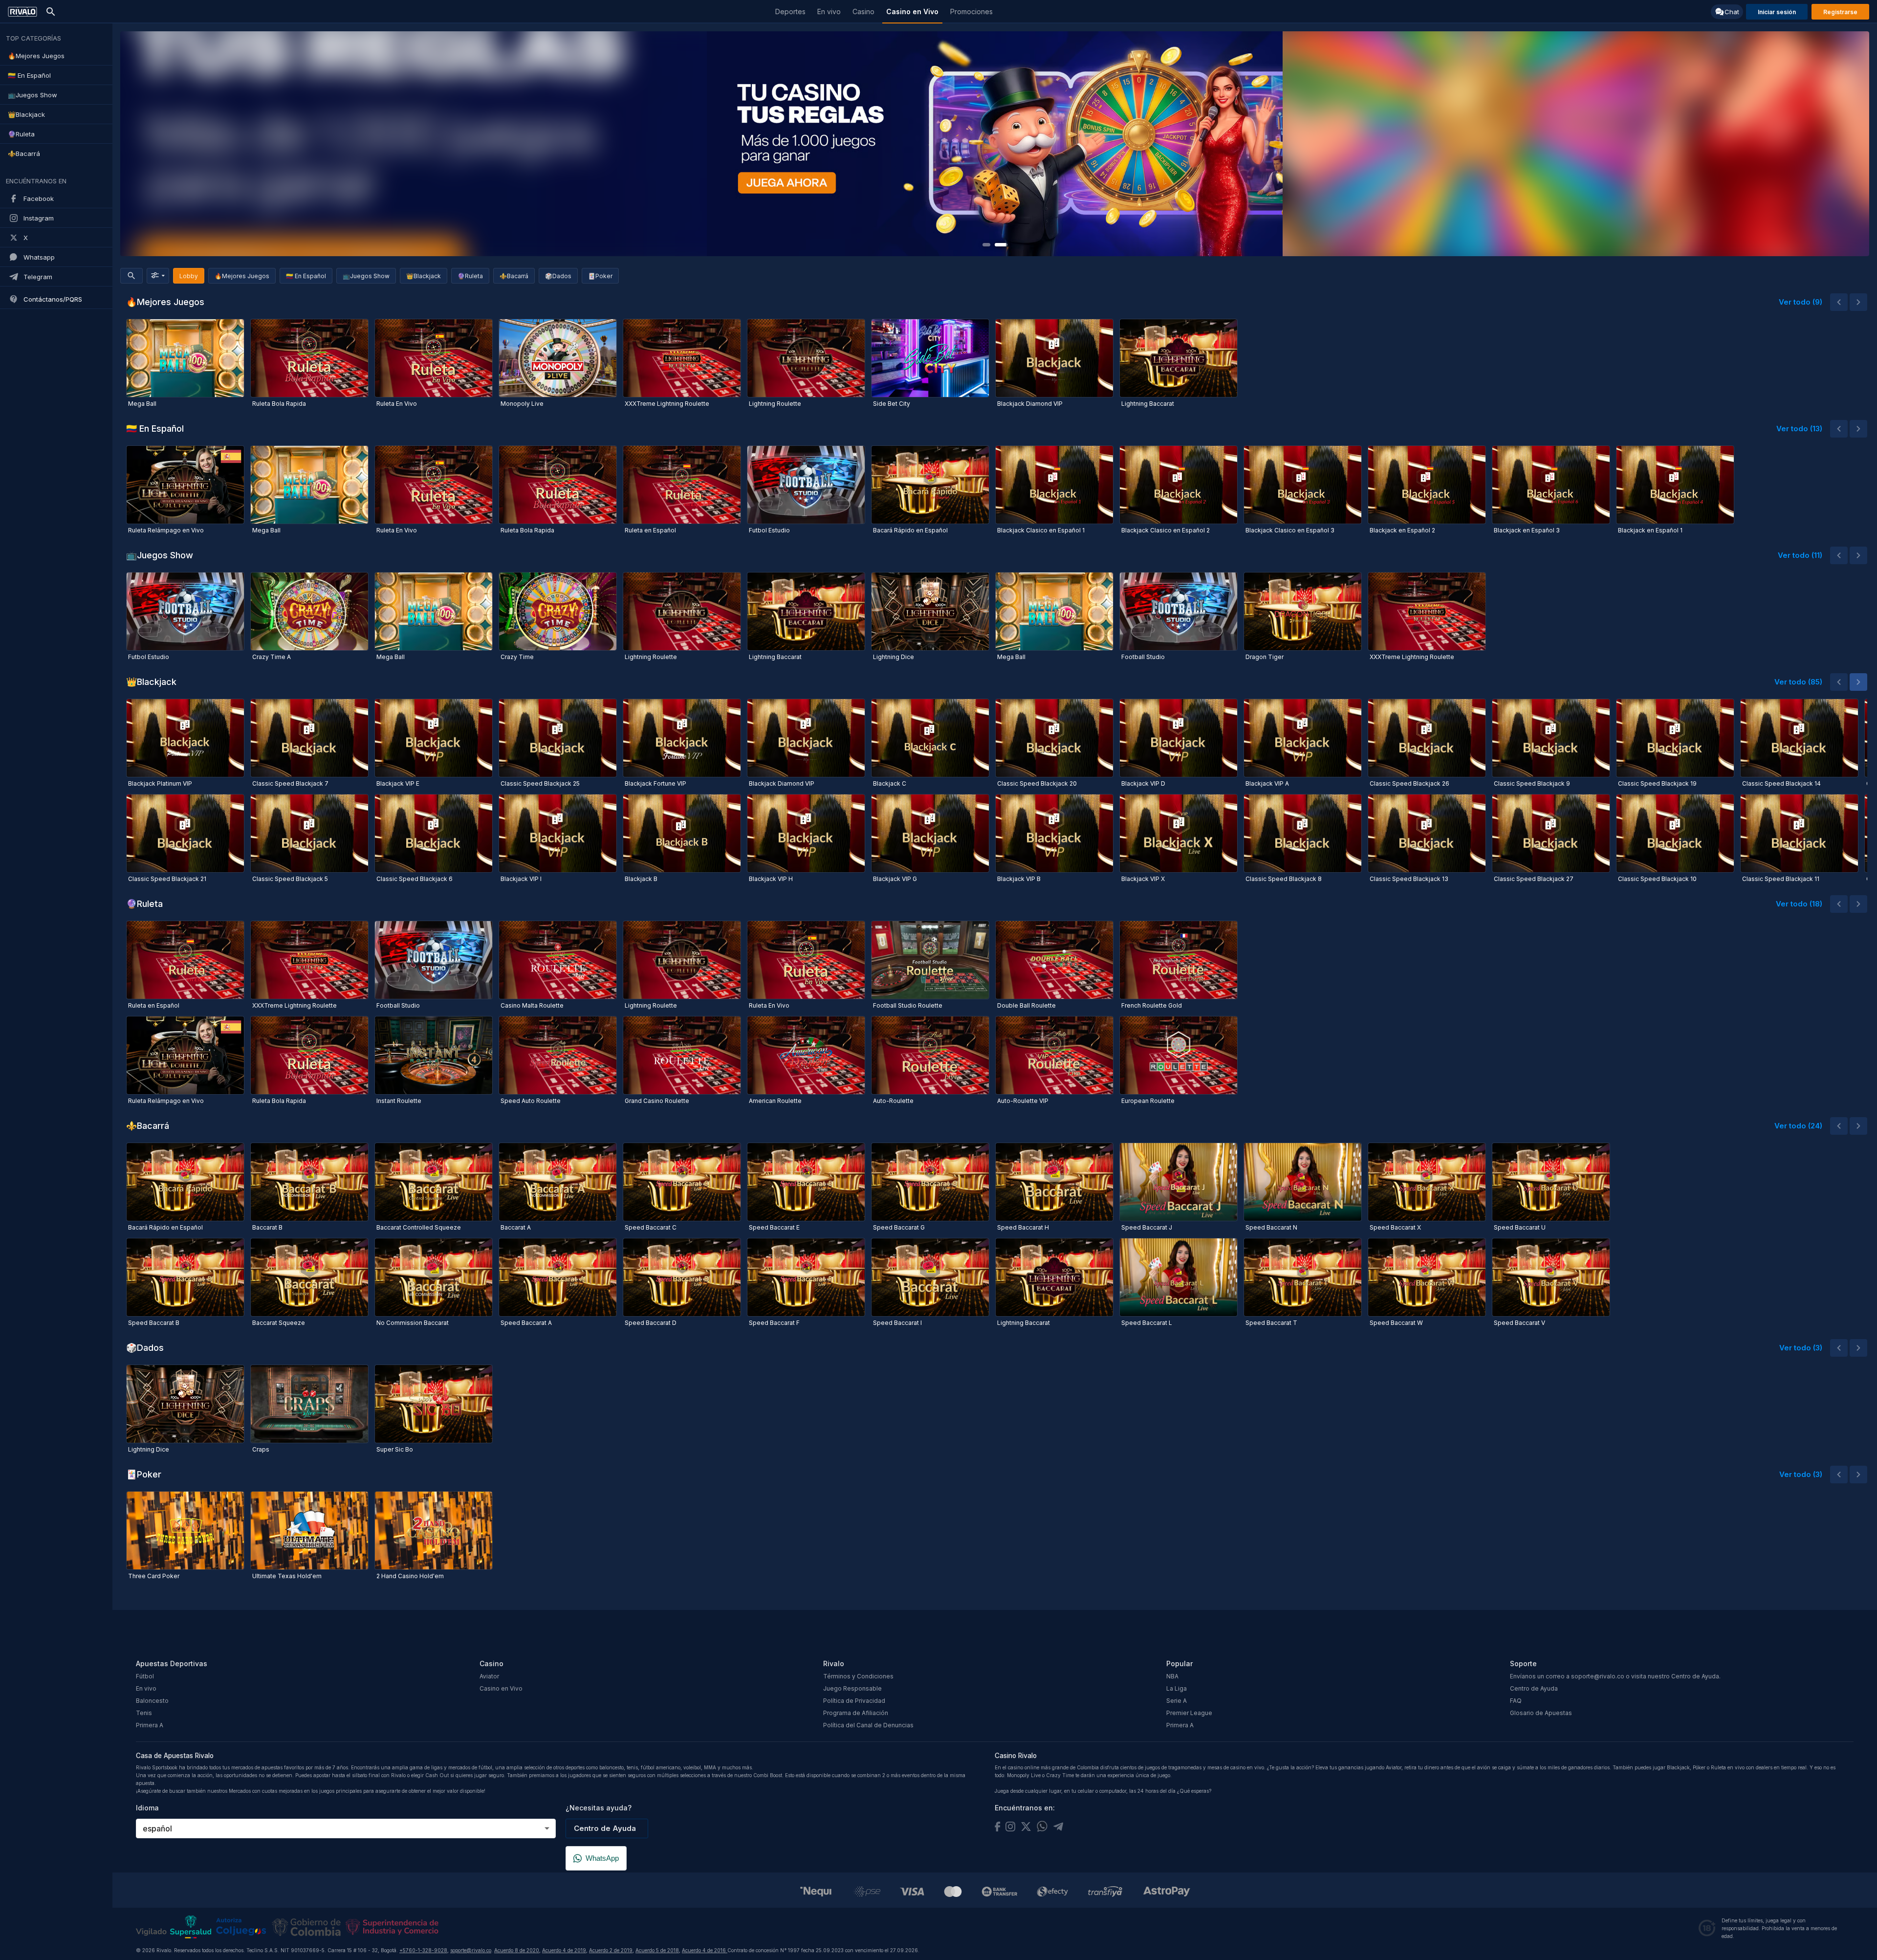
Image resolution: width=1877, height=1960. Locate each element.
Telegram (38, 277)
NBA (1172, 1676)
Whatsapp (39, 257)
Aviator (489, 1676)
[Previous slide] (139, 144)
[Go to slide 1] (986, 245)
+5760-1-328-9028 (423, 1950)
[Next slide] (1850, 144)
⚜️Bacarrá (514, 276)
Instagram (39, 218)
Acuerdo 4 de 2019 (564, 1950)
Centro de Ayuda (1534, 1688)
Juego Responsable (852, 1688)
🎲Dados (558, 276)
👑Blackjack (424, 276)
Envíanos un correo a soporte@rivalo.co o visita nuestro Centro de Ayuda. (1615, 1676)
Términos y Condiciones (858, 1676)
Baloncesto (152, 1701)
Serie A (1177, 1701)
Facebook (39, 198)
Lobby (189, 276)
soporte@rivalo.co (471, 1950)
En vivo (146, 1688)
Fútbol (145, 1676)
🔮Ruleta (470, 276)
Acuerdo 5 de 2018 (657, 1950)
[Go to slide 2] (1001, 245)
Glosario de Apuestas (1541, 1713)
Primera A (150, 1725)
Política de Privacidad (854, 1701)
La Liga (1177, 1688)
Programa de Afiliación (856, 1713)
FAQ (1516, 1701)
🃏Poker (600, 276)
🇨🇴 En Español (306, 276)
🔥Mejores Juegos (242, 276)
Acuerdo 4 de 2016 (705, 1950)
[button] (1839, 302)
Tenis (144, 1713)
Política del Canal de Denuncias (868, 1725)
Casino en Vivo (501, 1688)
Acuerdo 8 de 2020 (517, 1950)
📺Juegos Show (366, 276)
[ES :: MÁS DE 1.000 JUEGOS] (995, 144)
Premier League (1189, 1713)
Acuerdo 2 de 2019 (611, 1950)
